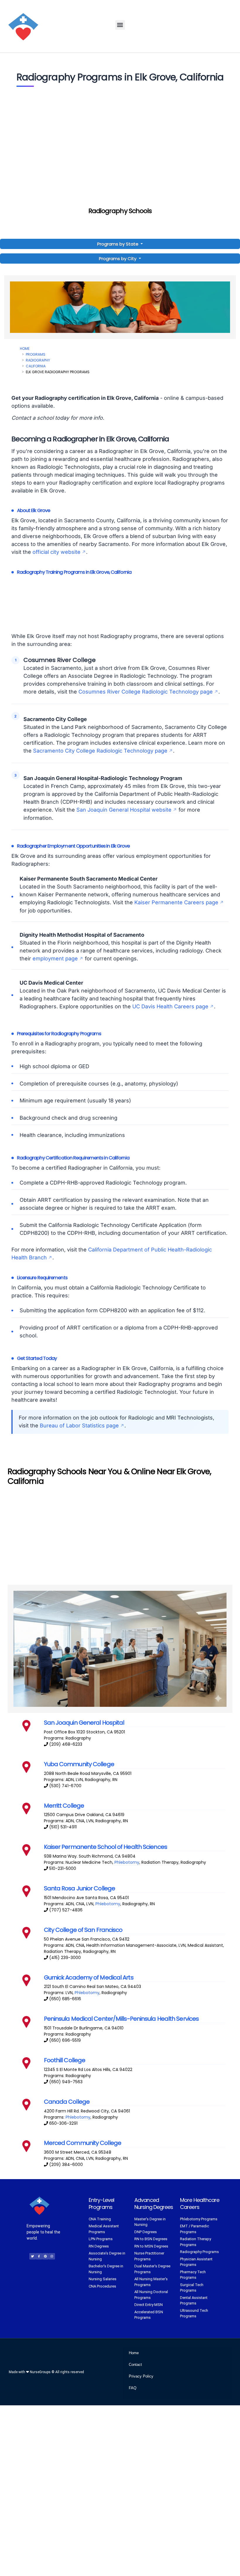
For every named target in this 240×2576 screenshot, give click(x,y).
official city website (56, 552)
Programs (36, 354)
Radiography (38, 360)
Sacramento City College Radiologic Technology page (100, 751)
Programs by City (118, 259)
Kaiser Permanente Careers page (176, 902)
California (36, 366)
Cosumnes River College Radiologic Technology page (146, 692)
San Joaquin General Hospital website (124, 810)
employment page (55, 958)
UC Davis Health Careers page (170, 1006)
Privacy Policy (141, 2376)
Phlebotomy (127, 1862)
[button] (120, 25)
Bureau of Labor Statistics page (79, 1426)
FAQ (133, 2388)
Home (25, 349)
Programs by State (118, 244)
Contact (135, 2365)
